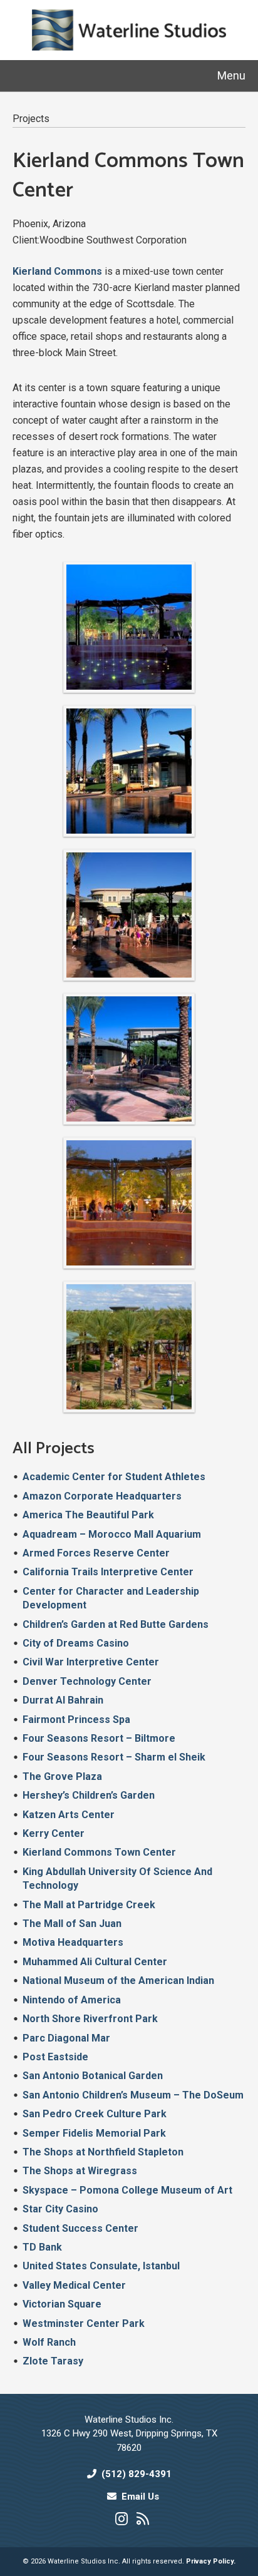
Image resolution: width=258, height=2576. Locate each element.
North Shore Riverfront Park (90, 2019)
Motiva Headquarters (73, 1942)
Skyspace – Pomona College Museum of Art (127, 2190)
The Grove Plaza (62, 1776)
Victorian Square (62, 2304)
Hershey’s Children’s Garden (89, 1795)
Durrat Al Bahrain (63, 1700)
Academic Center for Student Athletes (114, 1477)
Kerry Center (54, 1833)
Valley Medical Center (74, 2285)
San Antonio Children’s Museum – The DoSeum (133, 2095)
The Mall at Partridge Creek (89, 1905)
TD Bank (42, 2247)
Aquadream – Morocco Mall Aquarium (112, 1534)
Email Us (140, 2497)
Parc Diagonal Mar (66, 2038)
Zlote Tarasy (53, 2361)
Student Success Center (80, 2228)
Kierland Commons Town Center (99, 1852)
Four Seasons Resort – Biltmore (99, 1738)
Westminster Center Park (84, 2323)
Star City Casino (60, 2209)
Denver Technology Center (87, 1681)
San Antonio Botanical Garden (93, 2076)
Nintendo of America (72, 2000)
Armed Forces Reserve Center (96, 1553)
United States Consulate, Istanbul (101, 2266)
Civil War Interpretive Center (91, 1662)
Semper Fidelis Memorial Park (94, 2133)
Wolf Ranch (49, 2342)
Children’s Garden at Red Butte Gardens (116, 1624)
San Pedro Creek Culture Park (95, 2114)
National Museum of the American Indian (118, 1981)
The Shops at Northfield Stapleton (103, 2152)
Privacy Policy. (211, 2561)
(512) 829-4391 (137, 2474)
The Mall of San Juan (72, 1924)
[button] (231, 75)
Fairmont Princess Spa (76, 1720)
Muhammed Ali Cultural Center (95, 1962)
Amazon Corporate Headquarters (102, 1496)
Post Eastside (55, 2057)
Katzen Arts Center (69, 1815)
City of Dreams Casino (76, 1643)
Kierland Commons (57, 271)
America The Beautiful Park (88, 1515)
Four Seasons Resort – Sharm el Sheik (114, 1757)
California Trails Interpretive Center (108, 1572)
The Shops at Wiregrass (80, 2171)
